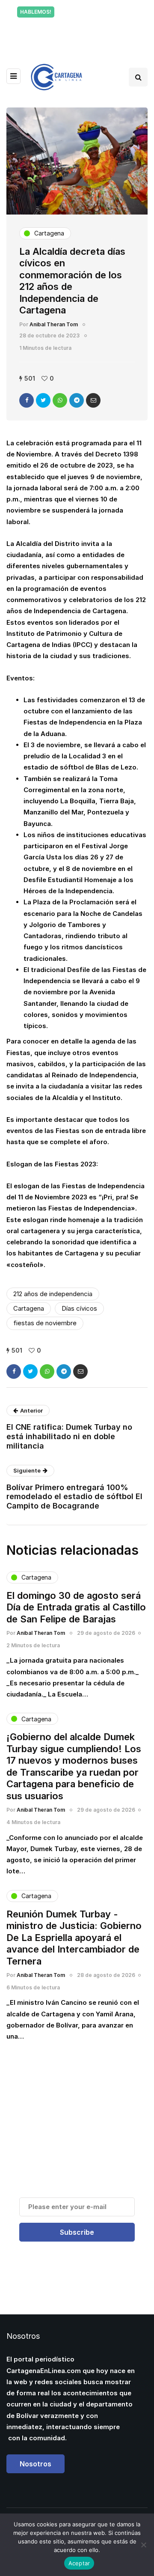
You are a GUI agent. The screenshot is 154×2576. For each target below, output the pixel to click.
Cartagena (29, 1308)
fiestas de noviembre (45, 1323)
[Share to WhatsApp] (60, 400)
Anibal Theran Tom (54, 324)
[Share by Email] (93, 400)
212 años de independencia (53, 1294)
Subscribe (77, 2232)
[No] (143, 2545)
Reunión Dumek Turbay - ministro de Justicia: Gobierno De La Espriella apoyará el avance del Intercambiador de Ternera (74, 1938)
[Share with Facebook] (27, 400)
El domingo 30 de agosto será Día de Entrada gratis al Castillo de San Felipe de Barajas (76, 1607)
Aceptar (79, 2563)
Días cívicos (79, 1308)
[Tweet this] (43, 400)
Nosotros (36, 2464)
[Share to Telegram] (77, 400)
